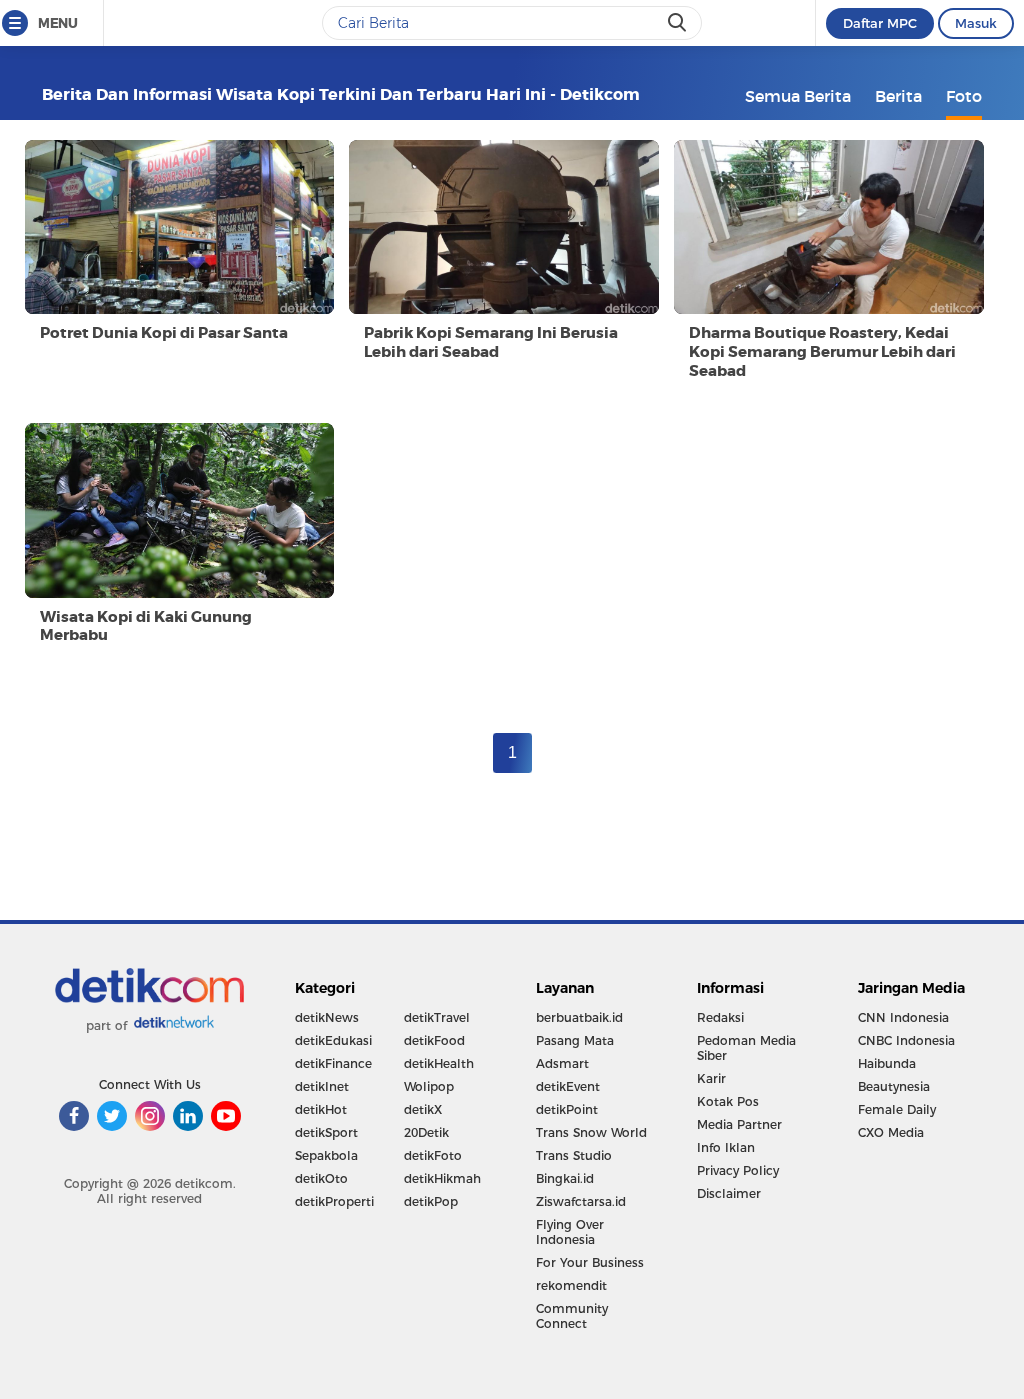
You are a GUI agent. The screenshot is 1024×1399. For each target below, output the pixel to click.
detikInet (322, 1086)
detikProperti (334, 1201)
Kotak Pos (728, 1101)
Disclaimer (729, 1193)
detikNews (327, 1017)
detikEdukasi (333, 1040)
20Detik (426, 1132)
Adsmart (562, 1063)
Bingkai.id (565, 1178)
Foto (964, 96)
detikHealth (439, 1063)
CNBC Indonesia (906, 1040)
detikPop (431, 1201)
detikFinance (333, 1063)
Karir (711, 1078)
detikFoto (433, 1155)
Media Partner (739, 1124)
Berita (898, 96)
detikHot (321, 1109)
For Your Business (590, 1262)
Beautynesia (894, 1086)
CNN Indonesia (903, 1017)
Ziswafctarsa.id (581, 1201)
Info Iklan (726, 1147)
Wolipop (429, 1086)
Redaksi (720, 1017)
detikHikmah (442, 1178)
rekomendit (571, 1285)
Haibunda (887, 1063)
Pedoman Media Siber (746, 1048)
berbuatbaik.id (579, 1017)
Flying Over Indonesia (570, 1232)
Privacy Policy (738, 1170)
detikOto (321, 1178)
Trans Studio (574, 1155)
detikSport (326, 1132)
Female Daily (897, 1109)
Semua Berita (798, 96)
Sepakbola (326, 1155)
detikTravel (437, 1017)
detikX (423, 1109)
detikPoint (567, 1109)
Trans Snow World (591, 1132)
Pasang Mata (575, 1040)
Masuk (976, 23)
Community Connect (572, 1316)
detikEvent (568, 1086)
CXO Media (891, 1132)
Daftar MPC (880, 23)
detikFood (434, 1040)
